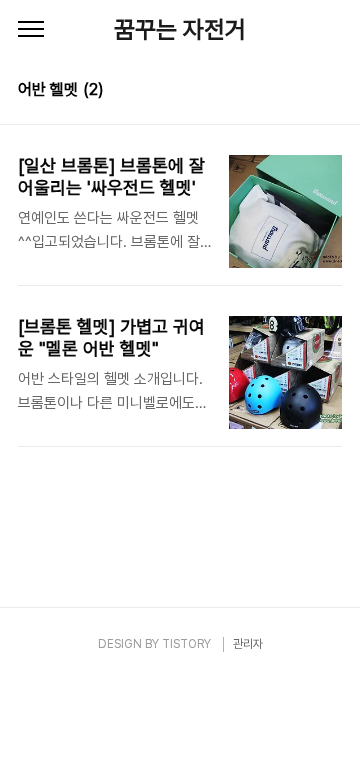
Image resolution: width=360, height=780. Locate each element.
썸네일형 (302, 92)
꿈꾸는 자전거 (180, 29)
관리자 (248, 644)
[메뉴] (31, 30)
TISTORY (186, 644)
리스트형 (330, 92)
